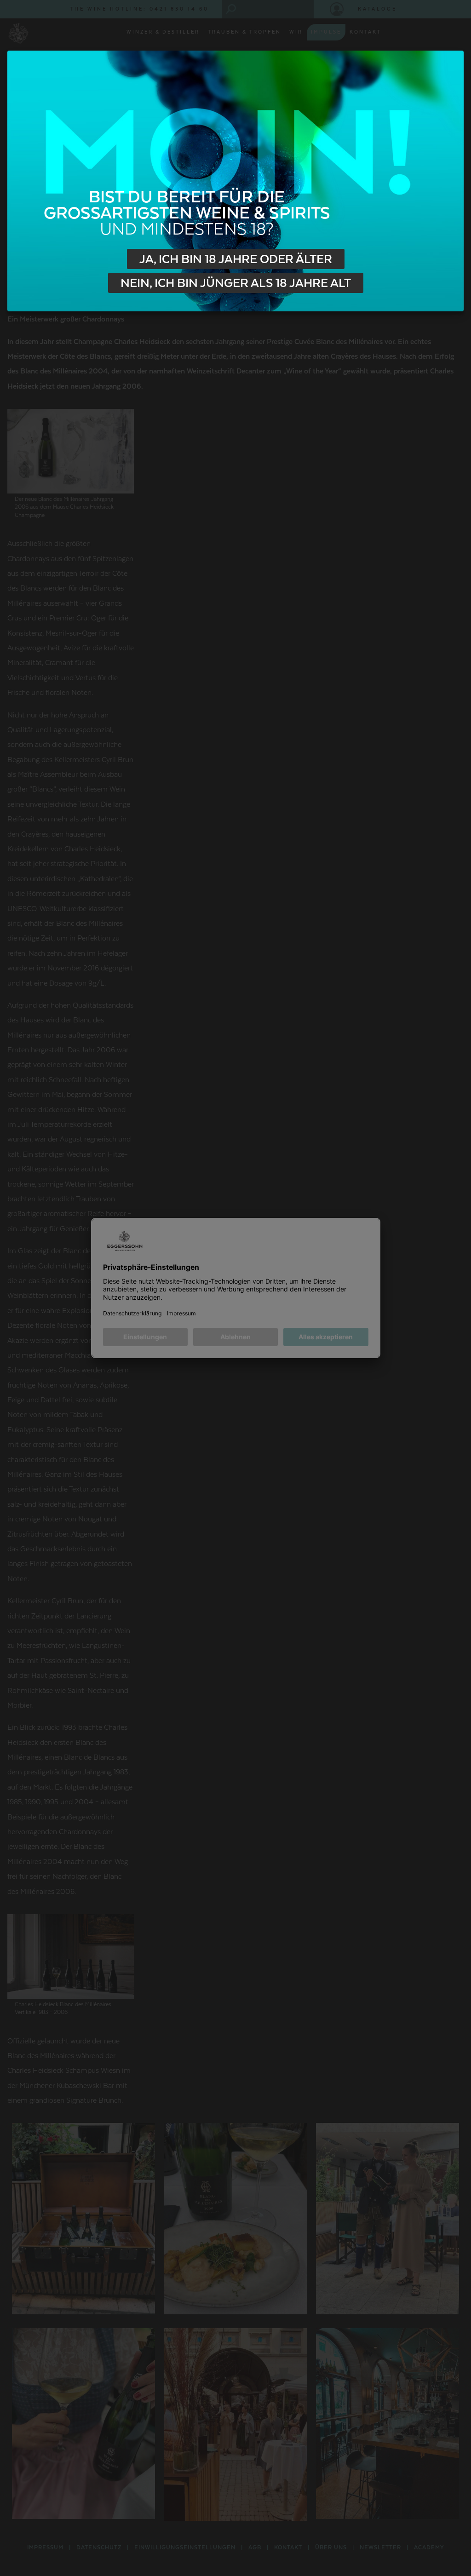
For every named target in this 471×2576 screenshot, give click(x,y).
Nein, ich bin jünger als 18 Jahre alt (236, 283)
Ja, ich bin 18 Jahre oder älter (236, 259)
